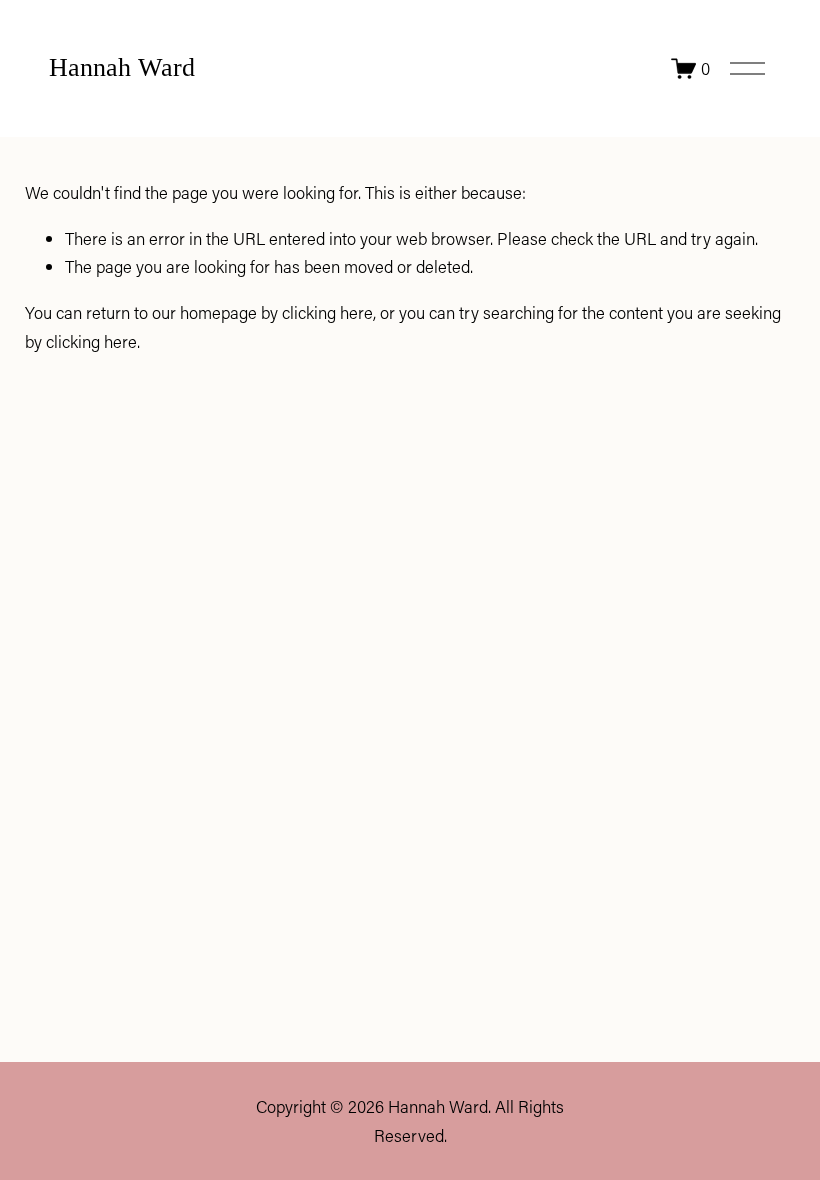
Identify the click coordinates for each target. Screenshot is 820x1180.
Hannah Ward (122, 67)
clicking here (327, 312)
